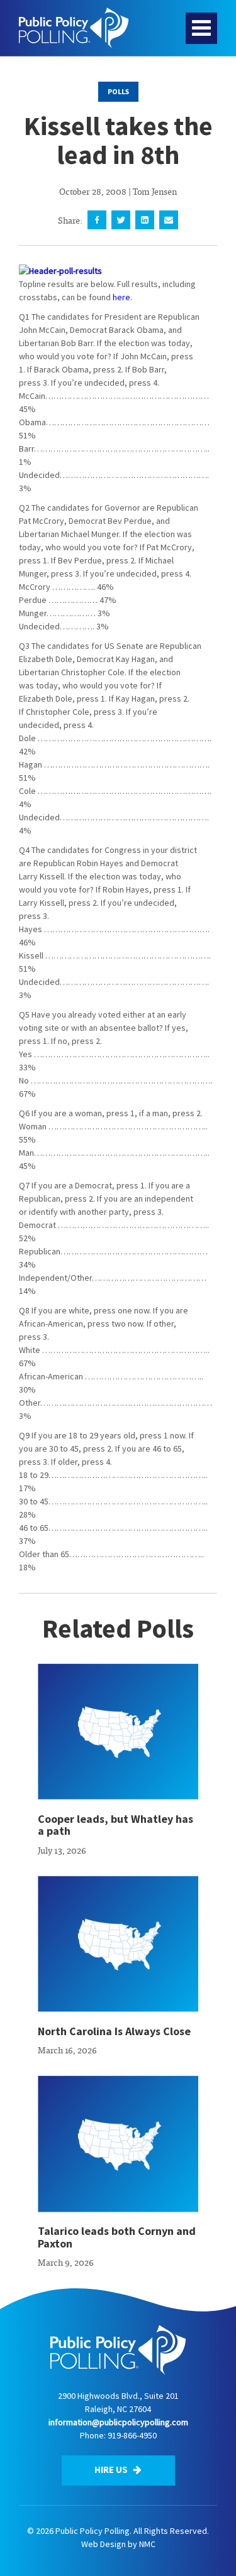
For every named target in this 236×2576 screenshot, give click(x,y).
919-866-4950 (132, 2435)
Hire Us (112, 2470)
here (121, 297)
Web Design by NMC (118, 2544)
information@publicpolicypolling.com (118, 2422)
